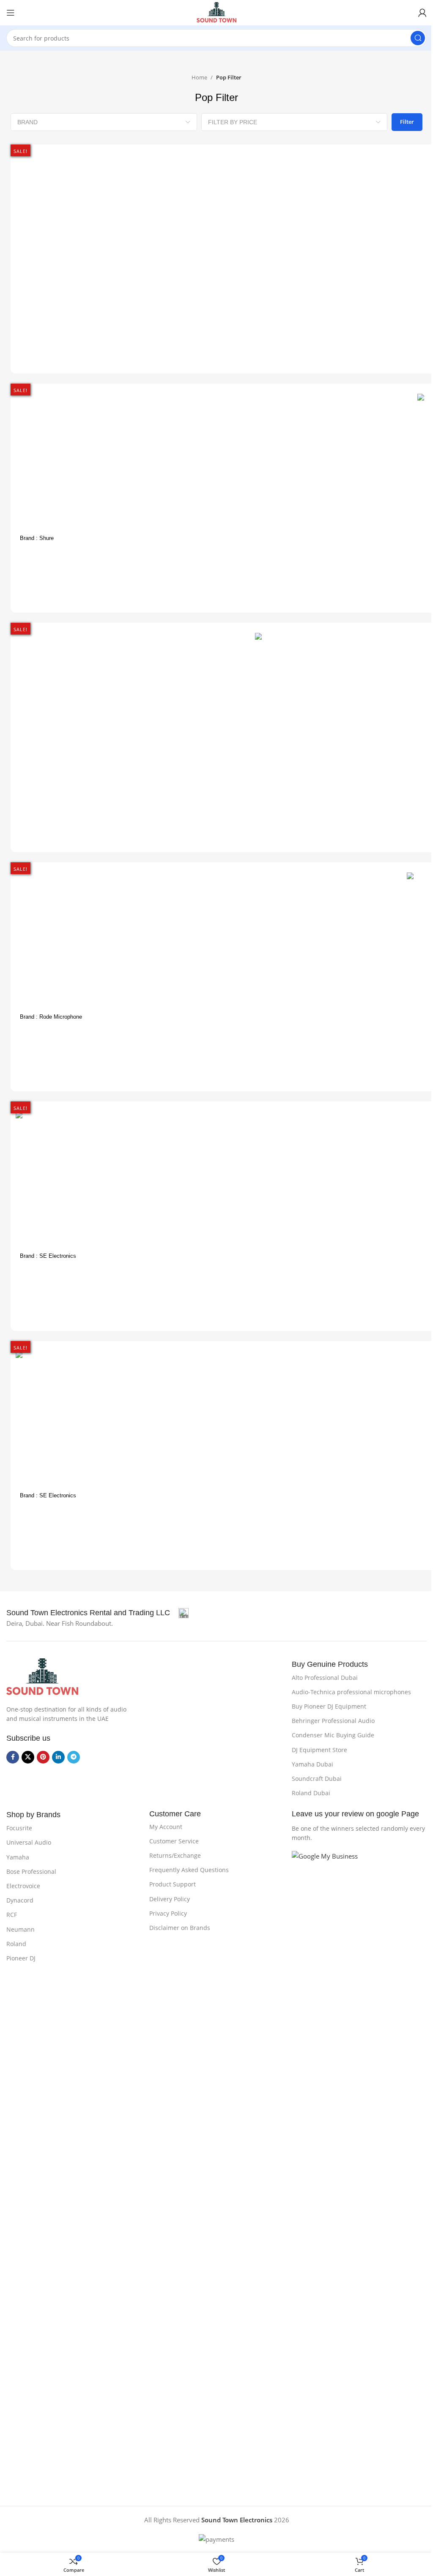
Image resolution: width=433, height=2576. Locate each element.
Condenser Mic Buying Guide (333, 1735)
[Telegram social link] (74, 1757)
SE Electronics (58, 1256)
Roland (16, 1944)
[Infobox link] (97, 1613)
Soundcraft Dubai (317, 1779)
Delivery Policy (170, 1899)
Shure (47, 538)
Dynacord (20, 1900)
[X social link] (28, 1757)
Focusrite (19, 1828)
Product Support (173, 1884)
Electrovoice (23, 1886)
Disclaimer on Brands (180, 1928)
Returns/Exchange (175, 1855)
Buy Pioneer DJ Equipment (329, 1706)
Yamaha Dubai (312, 1764)
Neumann (21, 1929)
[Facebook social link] (13, 1757)
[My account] (422, 13)
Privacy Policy (168, 1913)
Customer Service (174, 1841)
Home (199, 77)
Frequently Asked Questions (189, 1870)
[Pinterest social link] (43, 1757)
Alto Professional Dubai (325, 1678)
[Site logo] (216, 12)
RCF (12, 1915)
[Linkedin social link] (58, 1757)
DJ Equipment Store (319, 1750)
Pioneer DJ (21, 1958)
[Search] (418, 38)
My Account (166, 1827)
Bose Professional (31, 1871)
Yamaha (18, 1857)
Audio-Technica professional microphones (351, 1692)
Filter (407, 122)
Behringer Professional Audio (333, 1721)
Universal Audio (29, 1842)
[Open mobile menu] (11, 13)
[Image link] (42, 1676)
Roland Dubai (311, 1793)
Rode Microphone (61, 1017)
